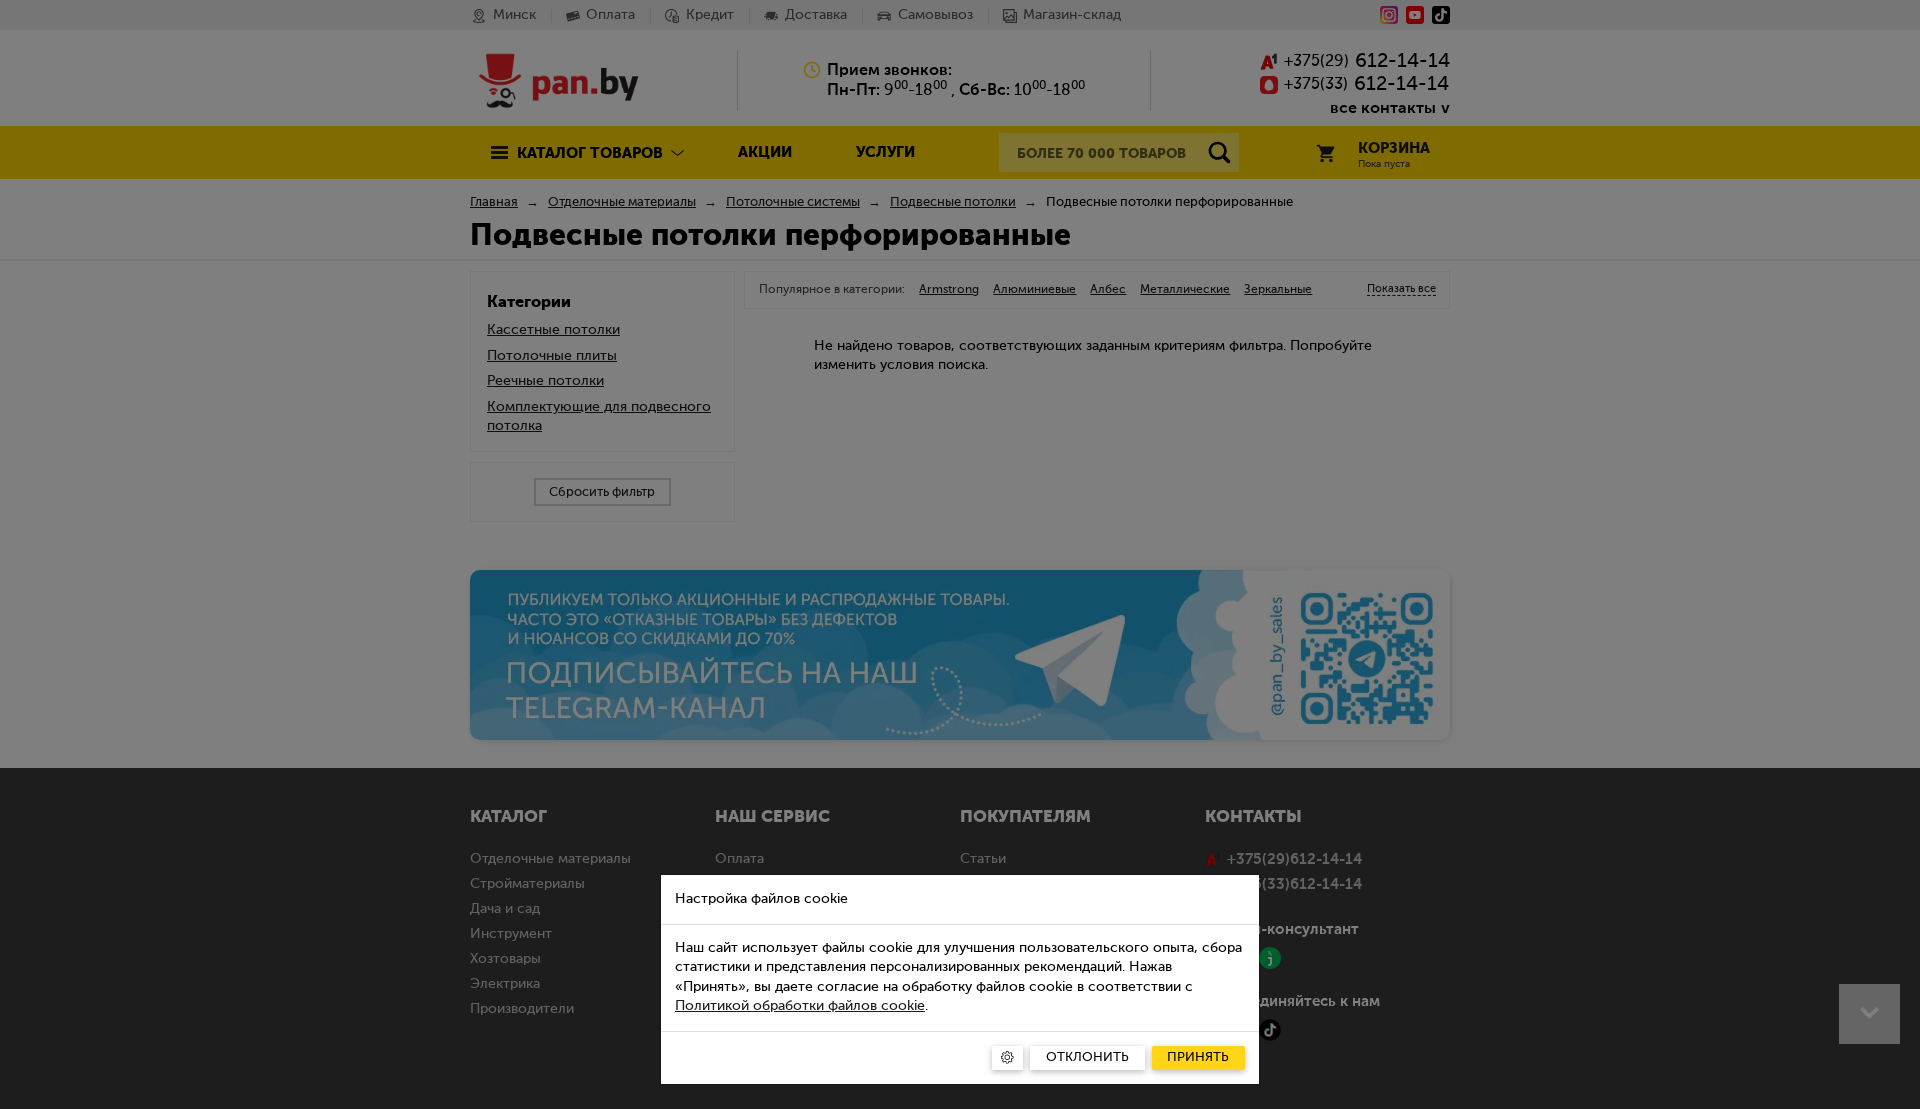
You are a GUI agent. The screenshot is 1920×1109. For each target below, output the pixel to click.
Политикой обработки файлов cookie (800, 1006)
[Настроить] (1007, 1058)
